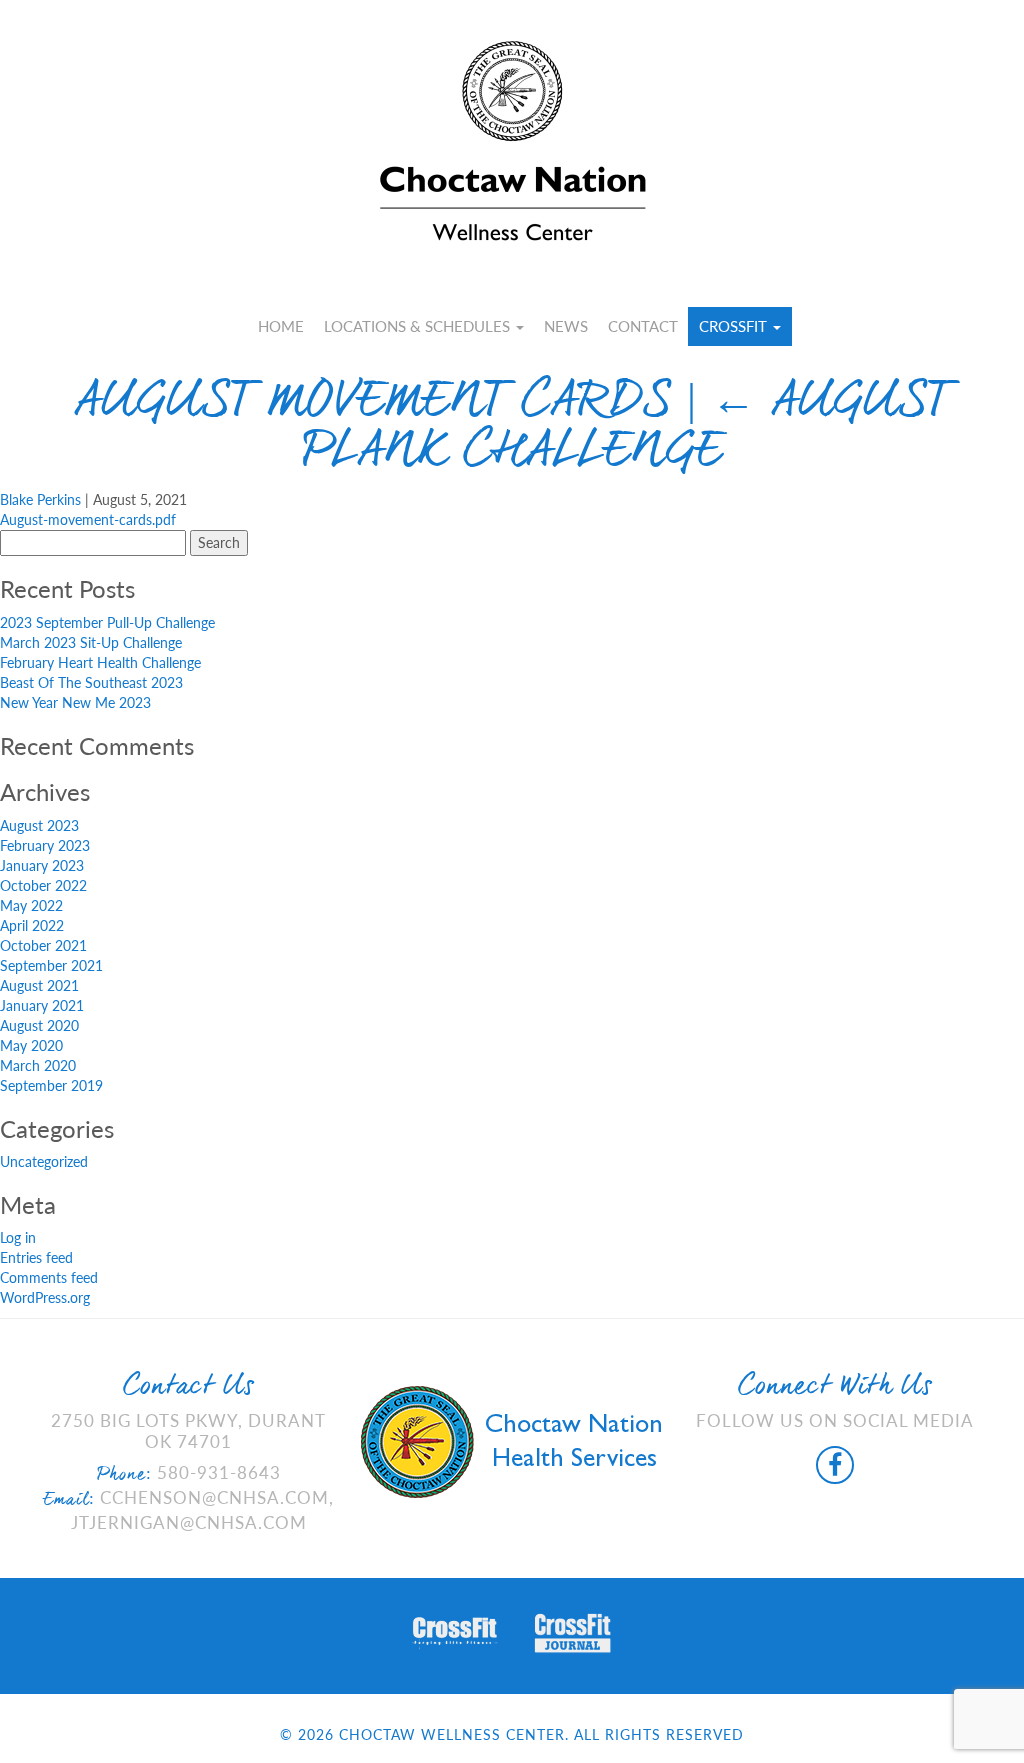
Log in (18, 1237)
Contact (643, 326)
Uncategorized (44, 1161)
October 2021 (43, 945)
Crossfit (735, 326)
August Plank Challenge (626, 430)
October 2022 (43, 885)
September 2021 (51, 965)
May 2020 (31, 1045)
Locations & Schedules (419, 326)
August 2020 (39, 1025)
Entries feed (36, 1257)
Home (281, 326)
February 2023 (45, 845)
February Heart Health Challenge (100, 662)
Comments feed (49, 1277)
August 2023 (39, 825)
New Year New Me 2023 (75, 702)
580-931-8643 (219, 1472)
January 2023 (42, 865)
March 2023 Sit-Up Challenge (91, 642)
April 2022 (32, 925)
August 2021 (39, 985)
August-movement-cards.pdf (88, 519)
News (566, 326)
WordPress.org (45, 1297)
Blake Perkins (40, 499)
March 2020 (38, 1065)
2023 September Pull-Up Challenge (107, 622)
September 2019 (51, 1085)
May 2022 (31, 905)
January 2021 (42, 1005)
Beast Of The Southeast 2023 (91, 682)
